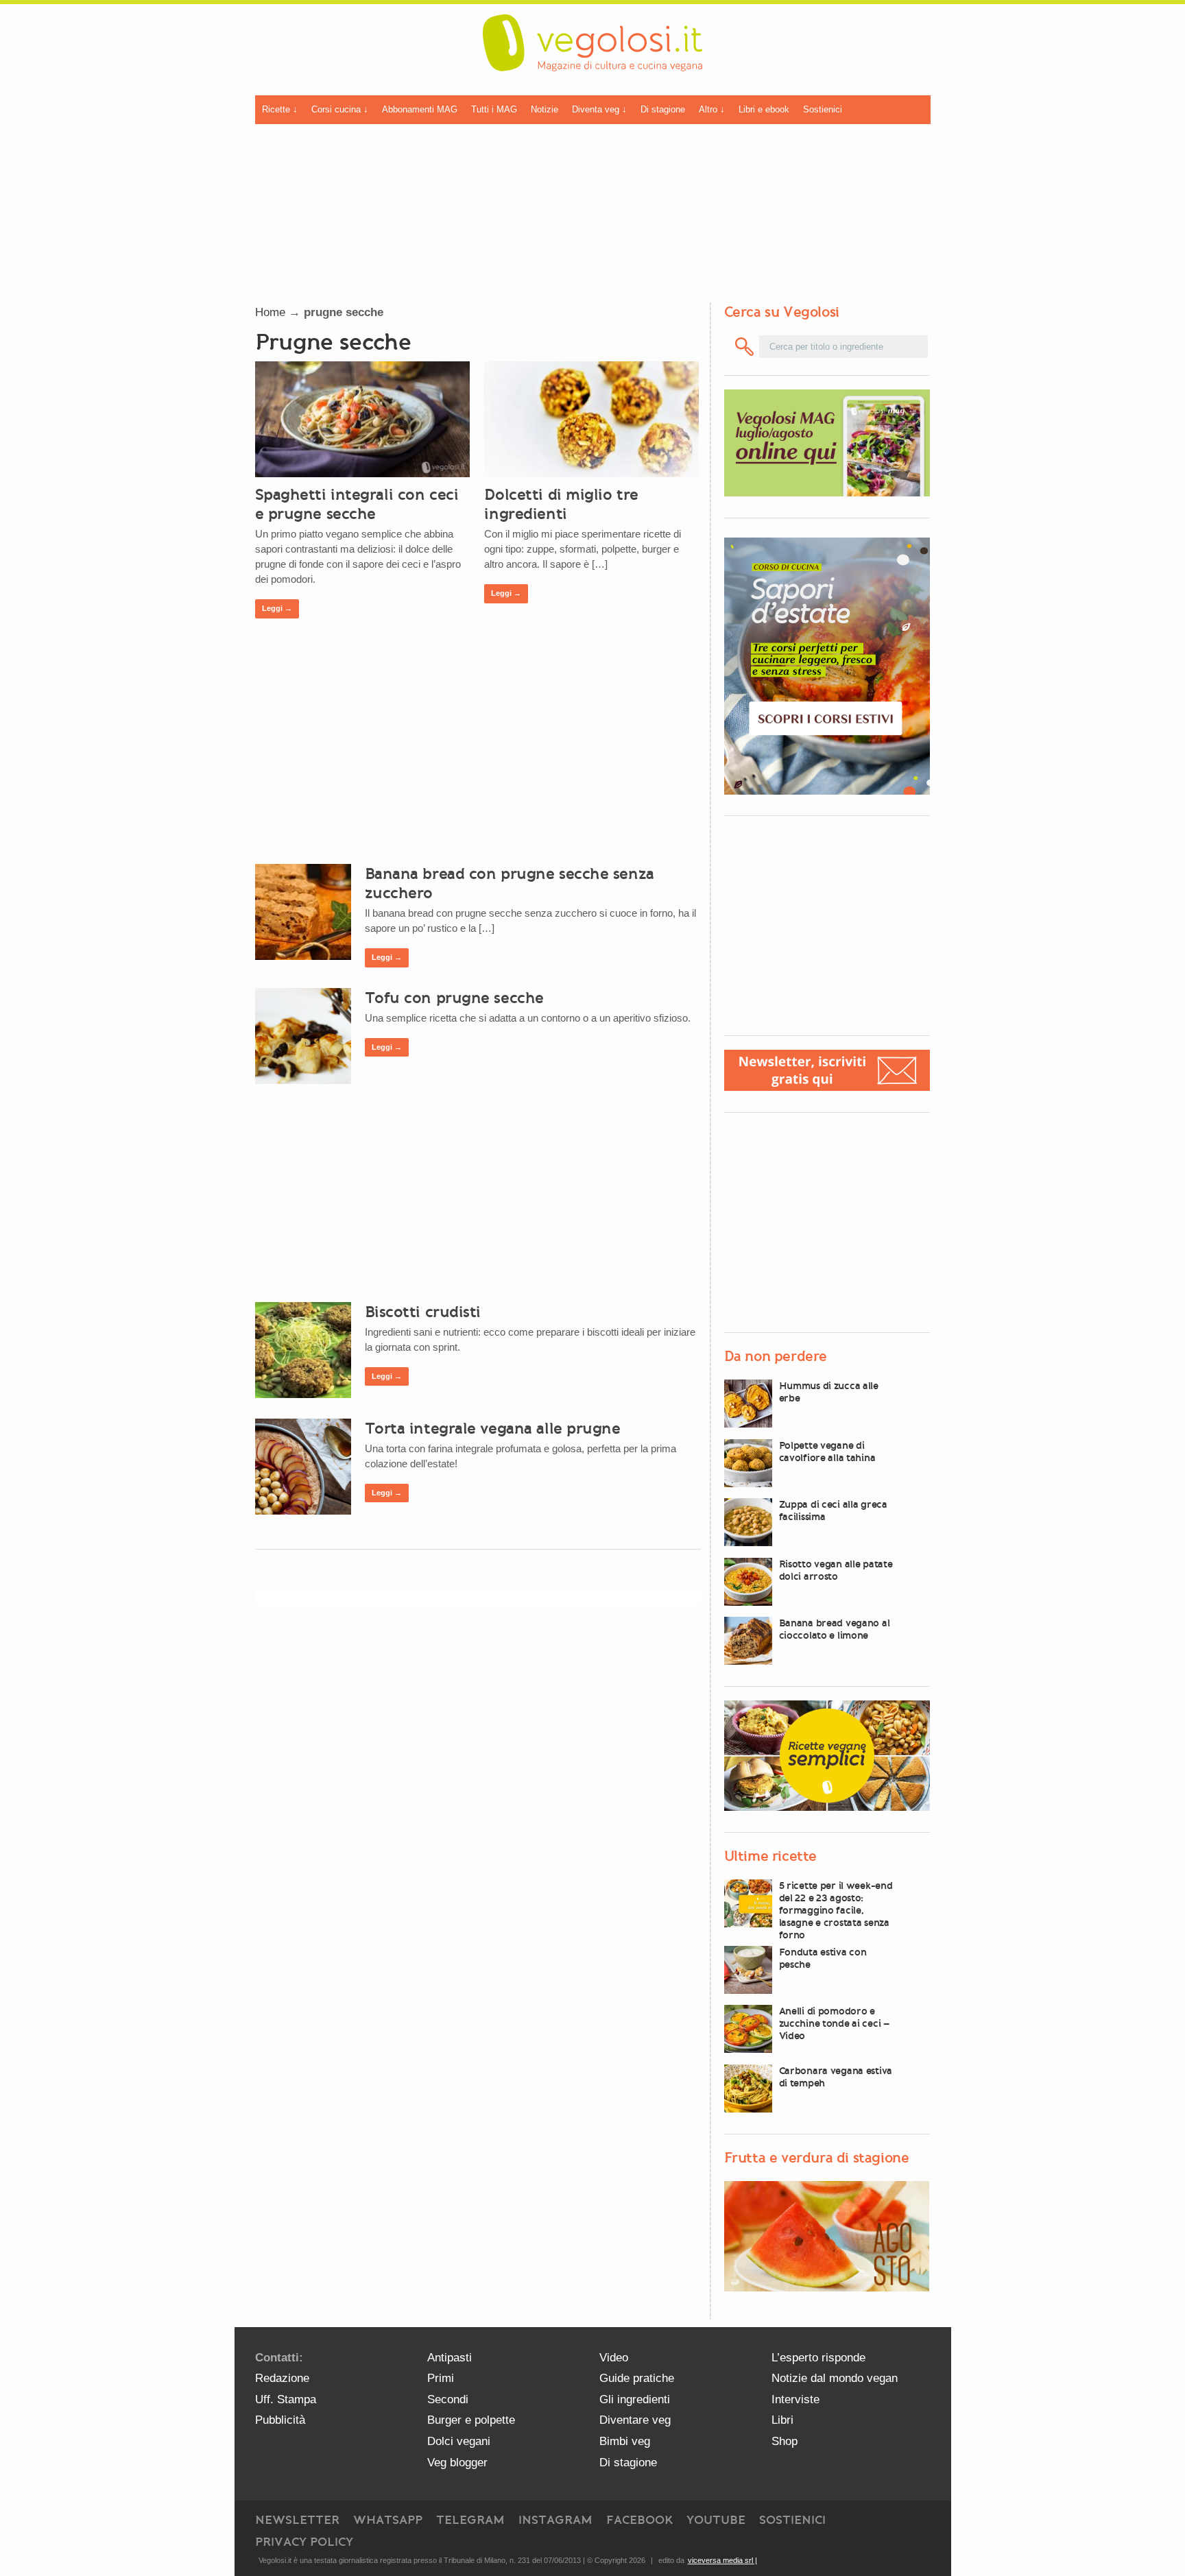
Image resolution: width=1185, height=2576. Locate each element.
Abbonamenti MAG (420, 109)
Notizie (544, 109)
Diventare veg (635, 2420)
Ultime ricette (770, 1856)
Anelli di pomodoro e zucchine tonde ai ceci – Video (834, 2023)
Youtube (716, 2520)
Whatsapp (388, 2520)
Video (614, 2358)
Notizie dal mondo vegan (835, 2378)
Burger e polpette (471, 2420)
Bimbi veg (625, 2441)
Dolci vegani (459, 2441)
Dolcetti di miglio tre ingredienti (561, 504)
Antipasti (450, 2358)
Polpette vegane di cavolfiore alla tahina (827, 1452)
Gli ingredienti (635, 2399)
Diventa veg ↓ (599, 109)
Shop (785, 2441)
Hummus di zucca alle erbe (829, 1392)
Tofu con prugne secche (454, 998)
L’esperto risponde (818, 2358)
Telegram (470, 2520)
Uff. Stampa (286, 2399)
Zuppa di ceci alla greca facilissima (833, 1510)
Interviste (795, 2399)
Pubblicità (280, 2420)
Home (270, 312)
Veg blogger (457, 2463)
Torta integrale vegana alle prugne (493, 1428)
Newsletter (297, 2520)
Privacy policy (304, 2542)
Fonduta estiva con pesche (823, 1958)
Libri (782, 2420)
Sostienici (823, 109)
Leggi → (277, 608)
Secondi (448, 2399)
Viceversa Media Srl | (722, 2560)
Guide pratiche (637, 2378)
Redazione (282, 2378)
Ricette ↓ (280, 109)
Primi (441, 2378)
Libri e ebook (764, 109)
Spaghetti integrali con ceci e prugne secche (357, 504)
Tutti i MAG (494, 109)
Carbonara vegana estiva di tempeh (836, 2077)
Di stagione (663, 109)
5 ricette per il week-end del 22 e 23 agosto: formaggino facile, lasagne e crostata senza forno (836, 1910)
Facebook (639, 2520)
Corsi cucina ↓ (340, 109)
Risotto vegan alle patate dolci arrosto (836, 1570)
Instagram (555, 2520)
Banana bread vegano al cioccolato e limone (835, 1629)
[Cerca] (745, 347)
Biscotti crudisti (423, 1312)
